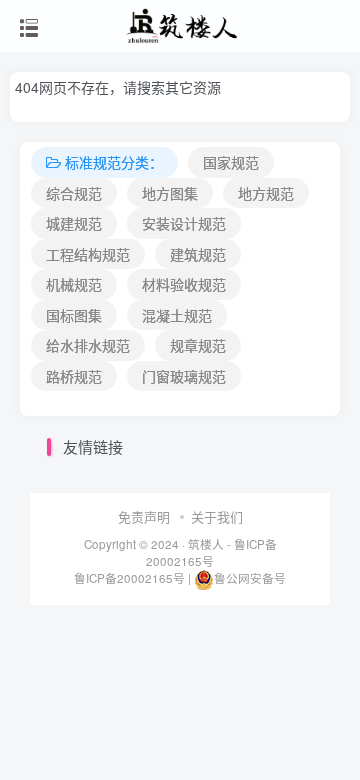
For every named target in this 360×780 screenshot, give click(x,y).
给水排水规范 (88, 345)
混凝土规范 (177, 315)
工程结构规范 (88, 254)
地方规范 (266, 193)
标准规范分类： (114, 162)
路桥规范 (74, 376)
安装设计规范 (184, 223)
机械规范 (74, 284)
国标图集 (74, 315)
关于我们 (217, 516)
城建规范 (74, 223)
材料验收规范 (184, 284)
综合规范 (74, 193)
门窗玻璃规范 (184, 376)
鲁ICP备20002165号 (211, 552)
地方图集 (170, 193)
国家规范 (231, 162)
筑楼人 (206, 544)
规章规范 (198, 345)
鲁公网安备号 (250, 578)
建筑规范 (198, 254)
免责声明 (144, 516)
